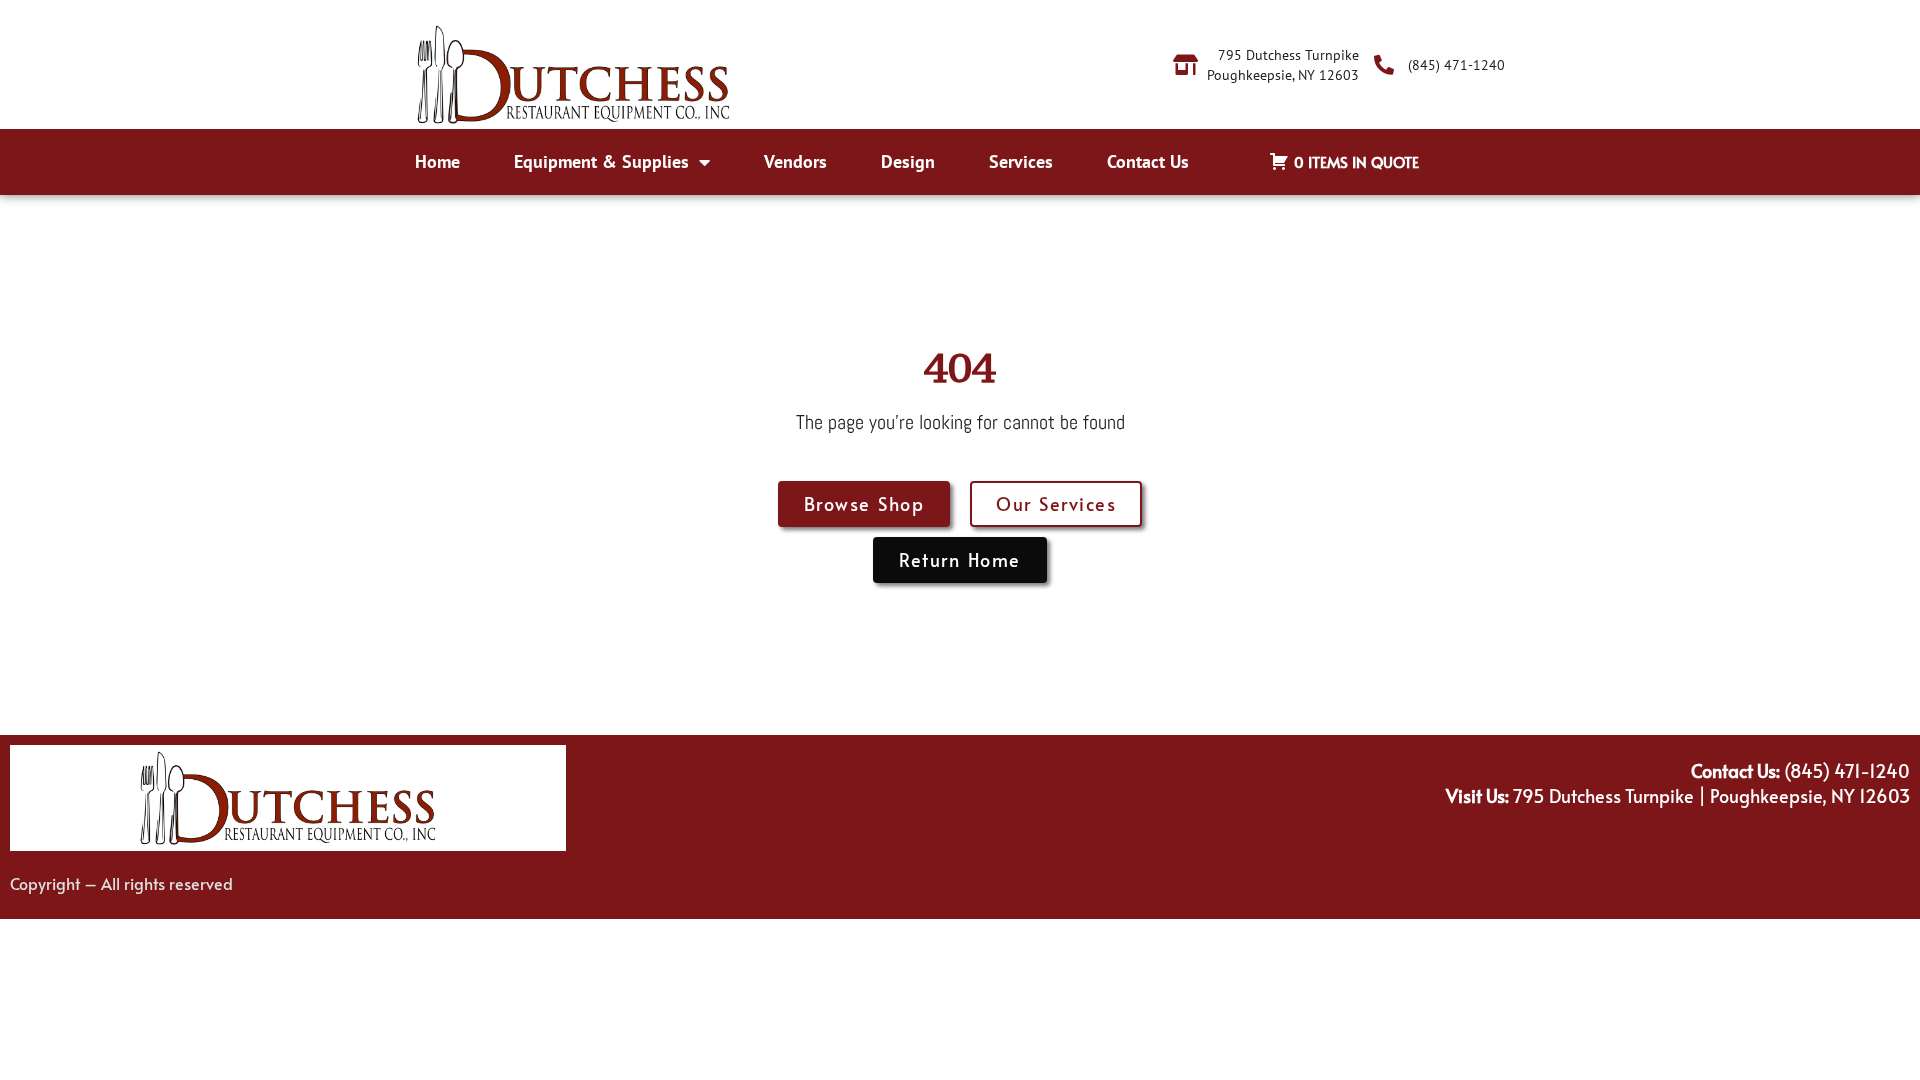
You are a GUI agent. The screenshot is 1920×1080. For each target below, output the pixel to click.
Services (1021, 161)
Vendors (795, 161)
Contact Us (1148, 161)
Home (437, 161)
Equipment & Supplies (601, 161)
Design (908, 161)
